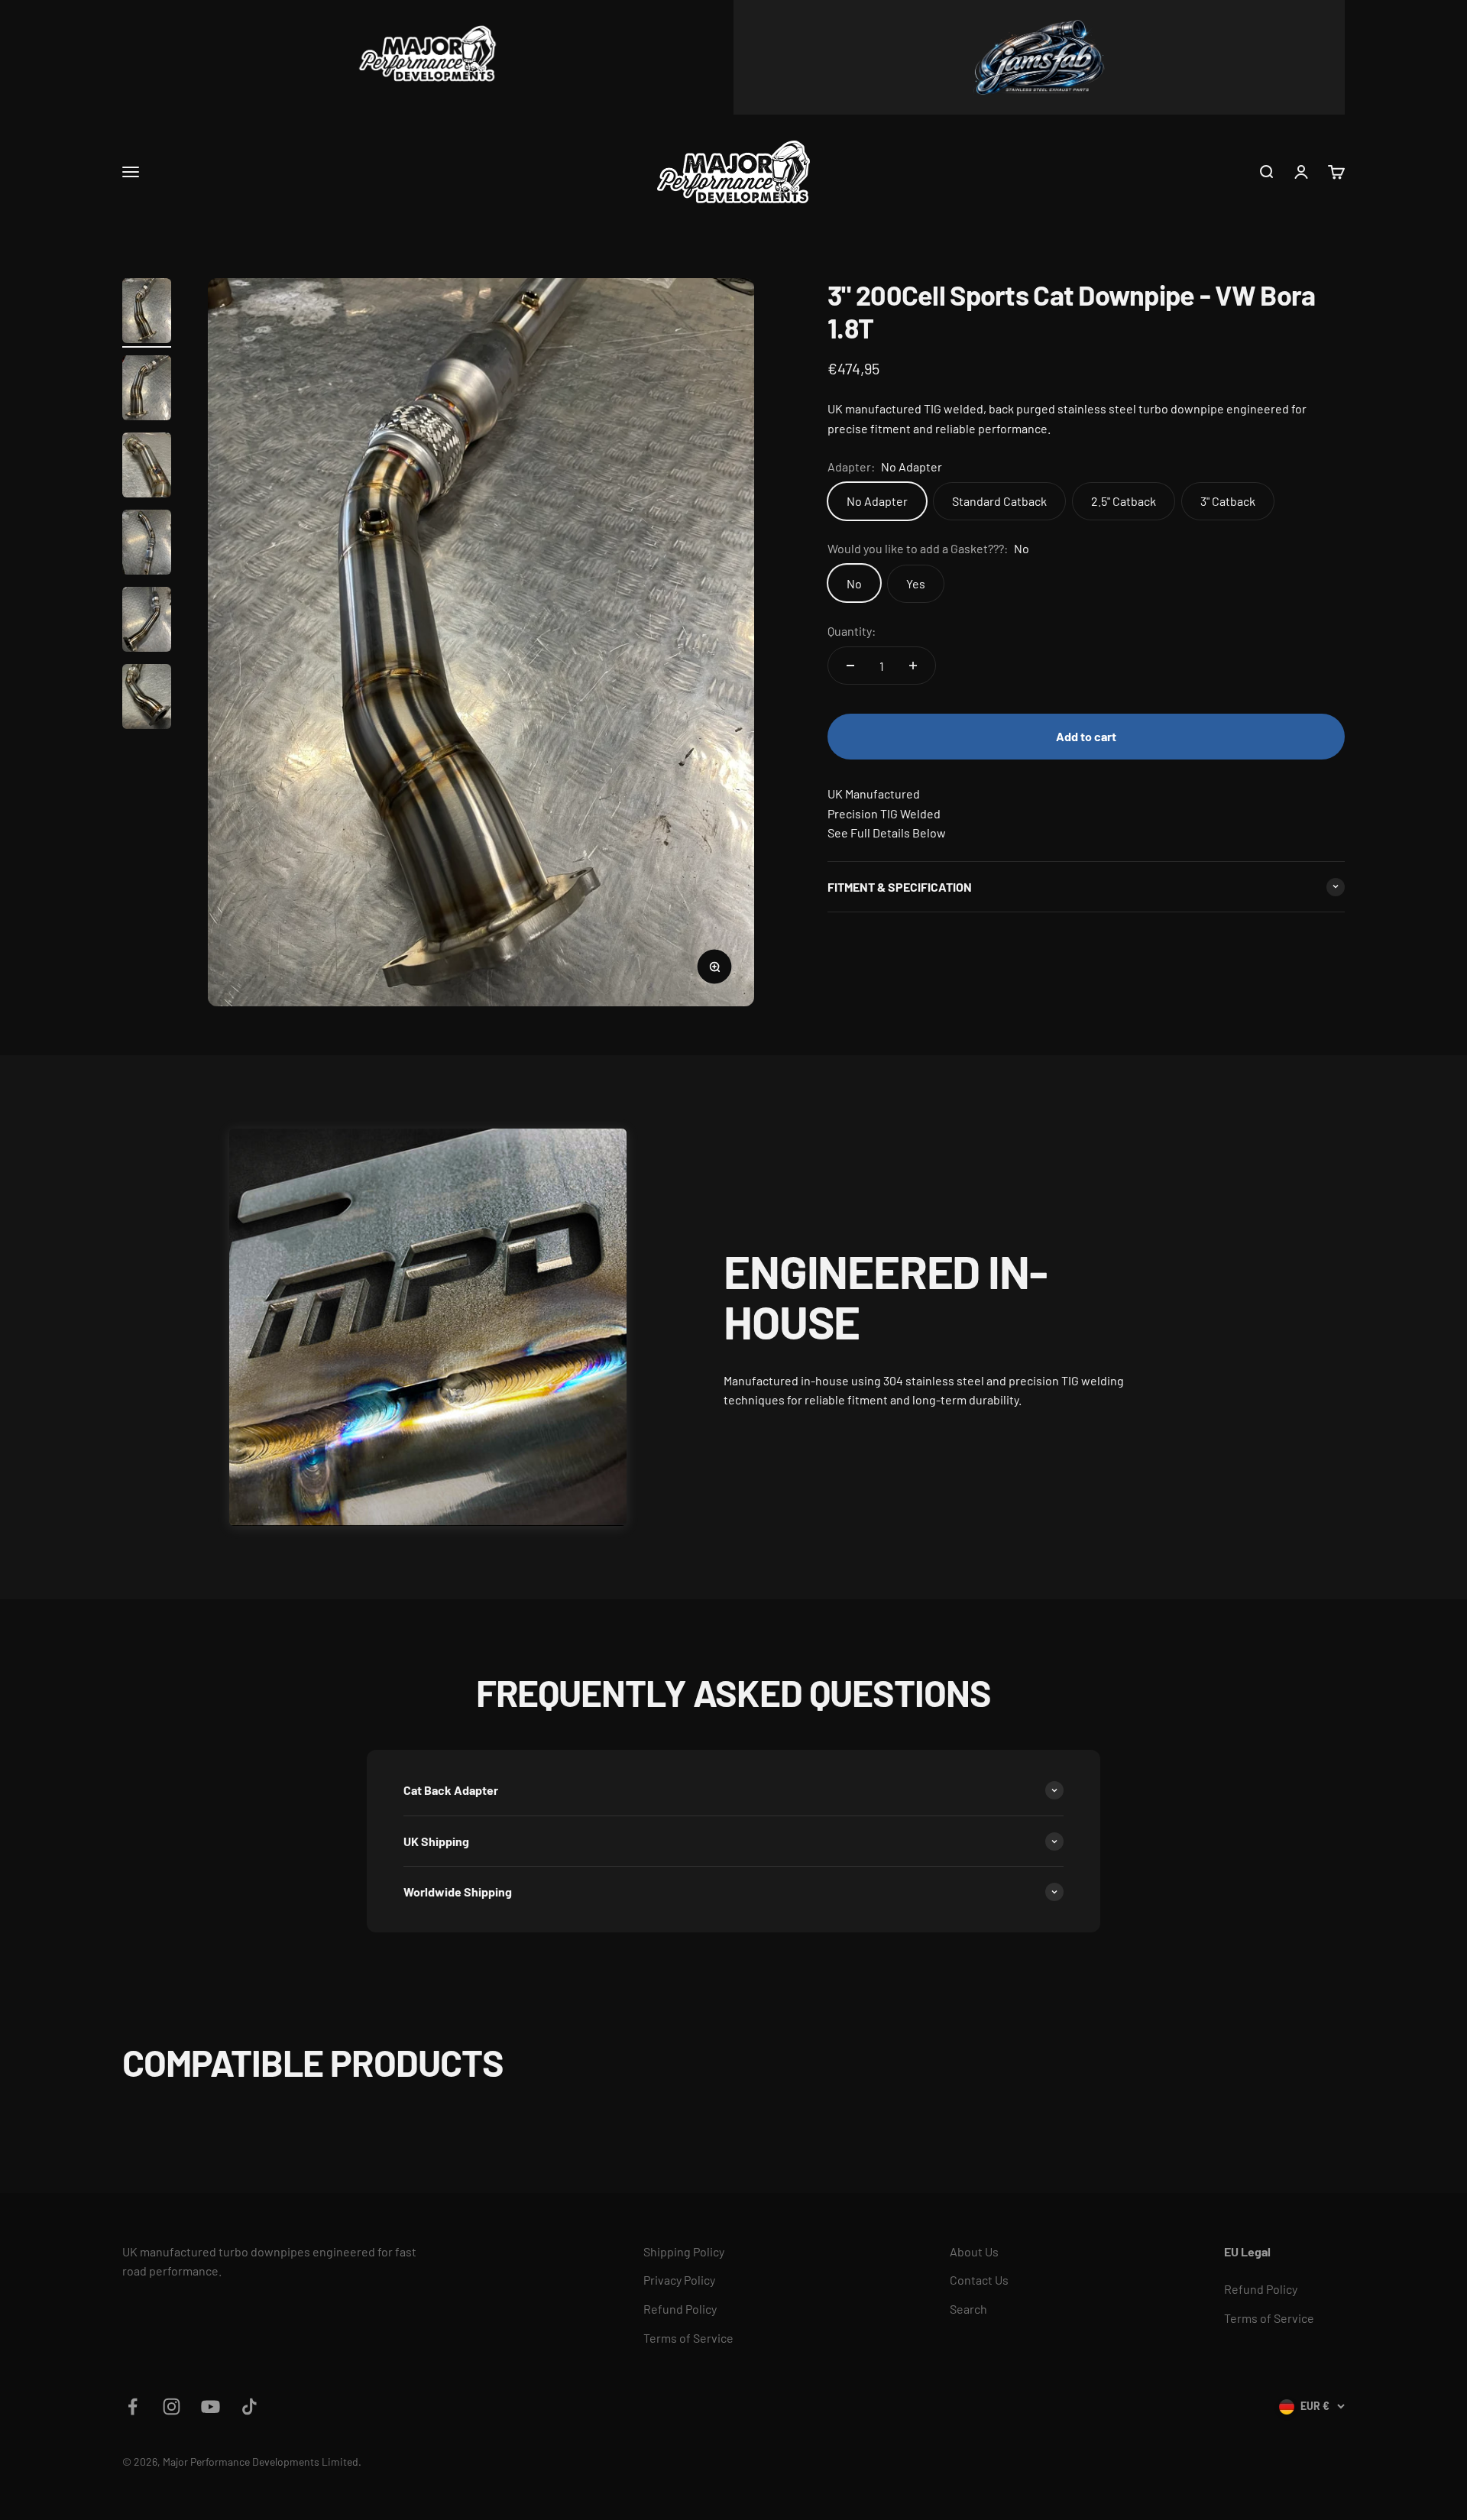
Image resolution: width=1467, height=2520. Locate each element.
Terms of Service (688, 2338)
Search (968, 2309)
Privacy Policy (679, 2280)
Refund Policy (680, 2309)
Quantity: (852, 630)
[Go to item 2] (147, 390)
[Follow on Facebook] (133, 2407)
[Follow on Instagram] (172, 2407)
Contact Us (979, 2280)
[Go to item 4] (147, 544)
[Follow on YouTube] (210, 2407)
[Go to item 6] (147, 699)
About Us (974, 2251)
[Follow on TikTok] (249, 2407)
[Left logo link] (428, 57)
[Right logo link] (1039, 57)
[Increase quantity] (913, 666)
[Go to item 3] (147, 467)
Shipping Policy (684, 2251)
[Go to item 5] (147, 622)
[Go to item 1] (147, 313)
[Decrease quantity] (850, 666)
